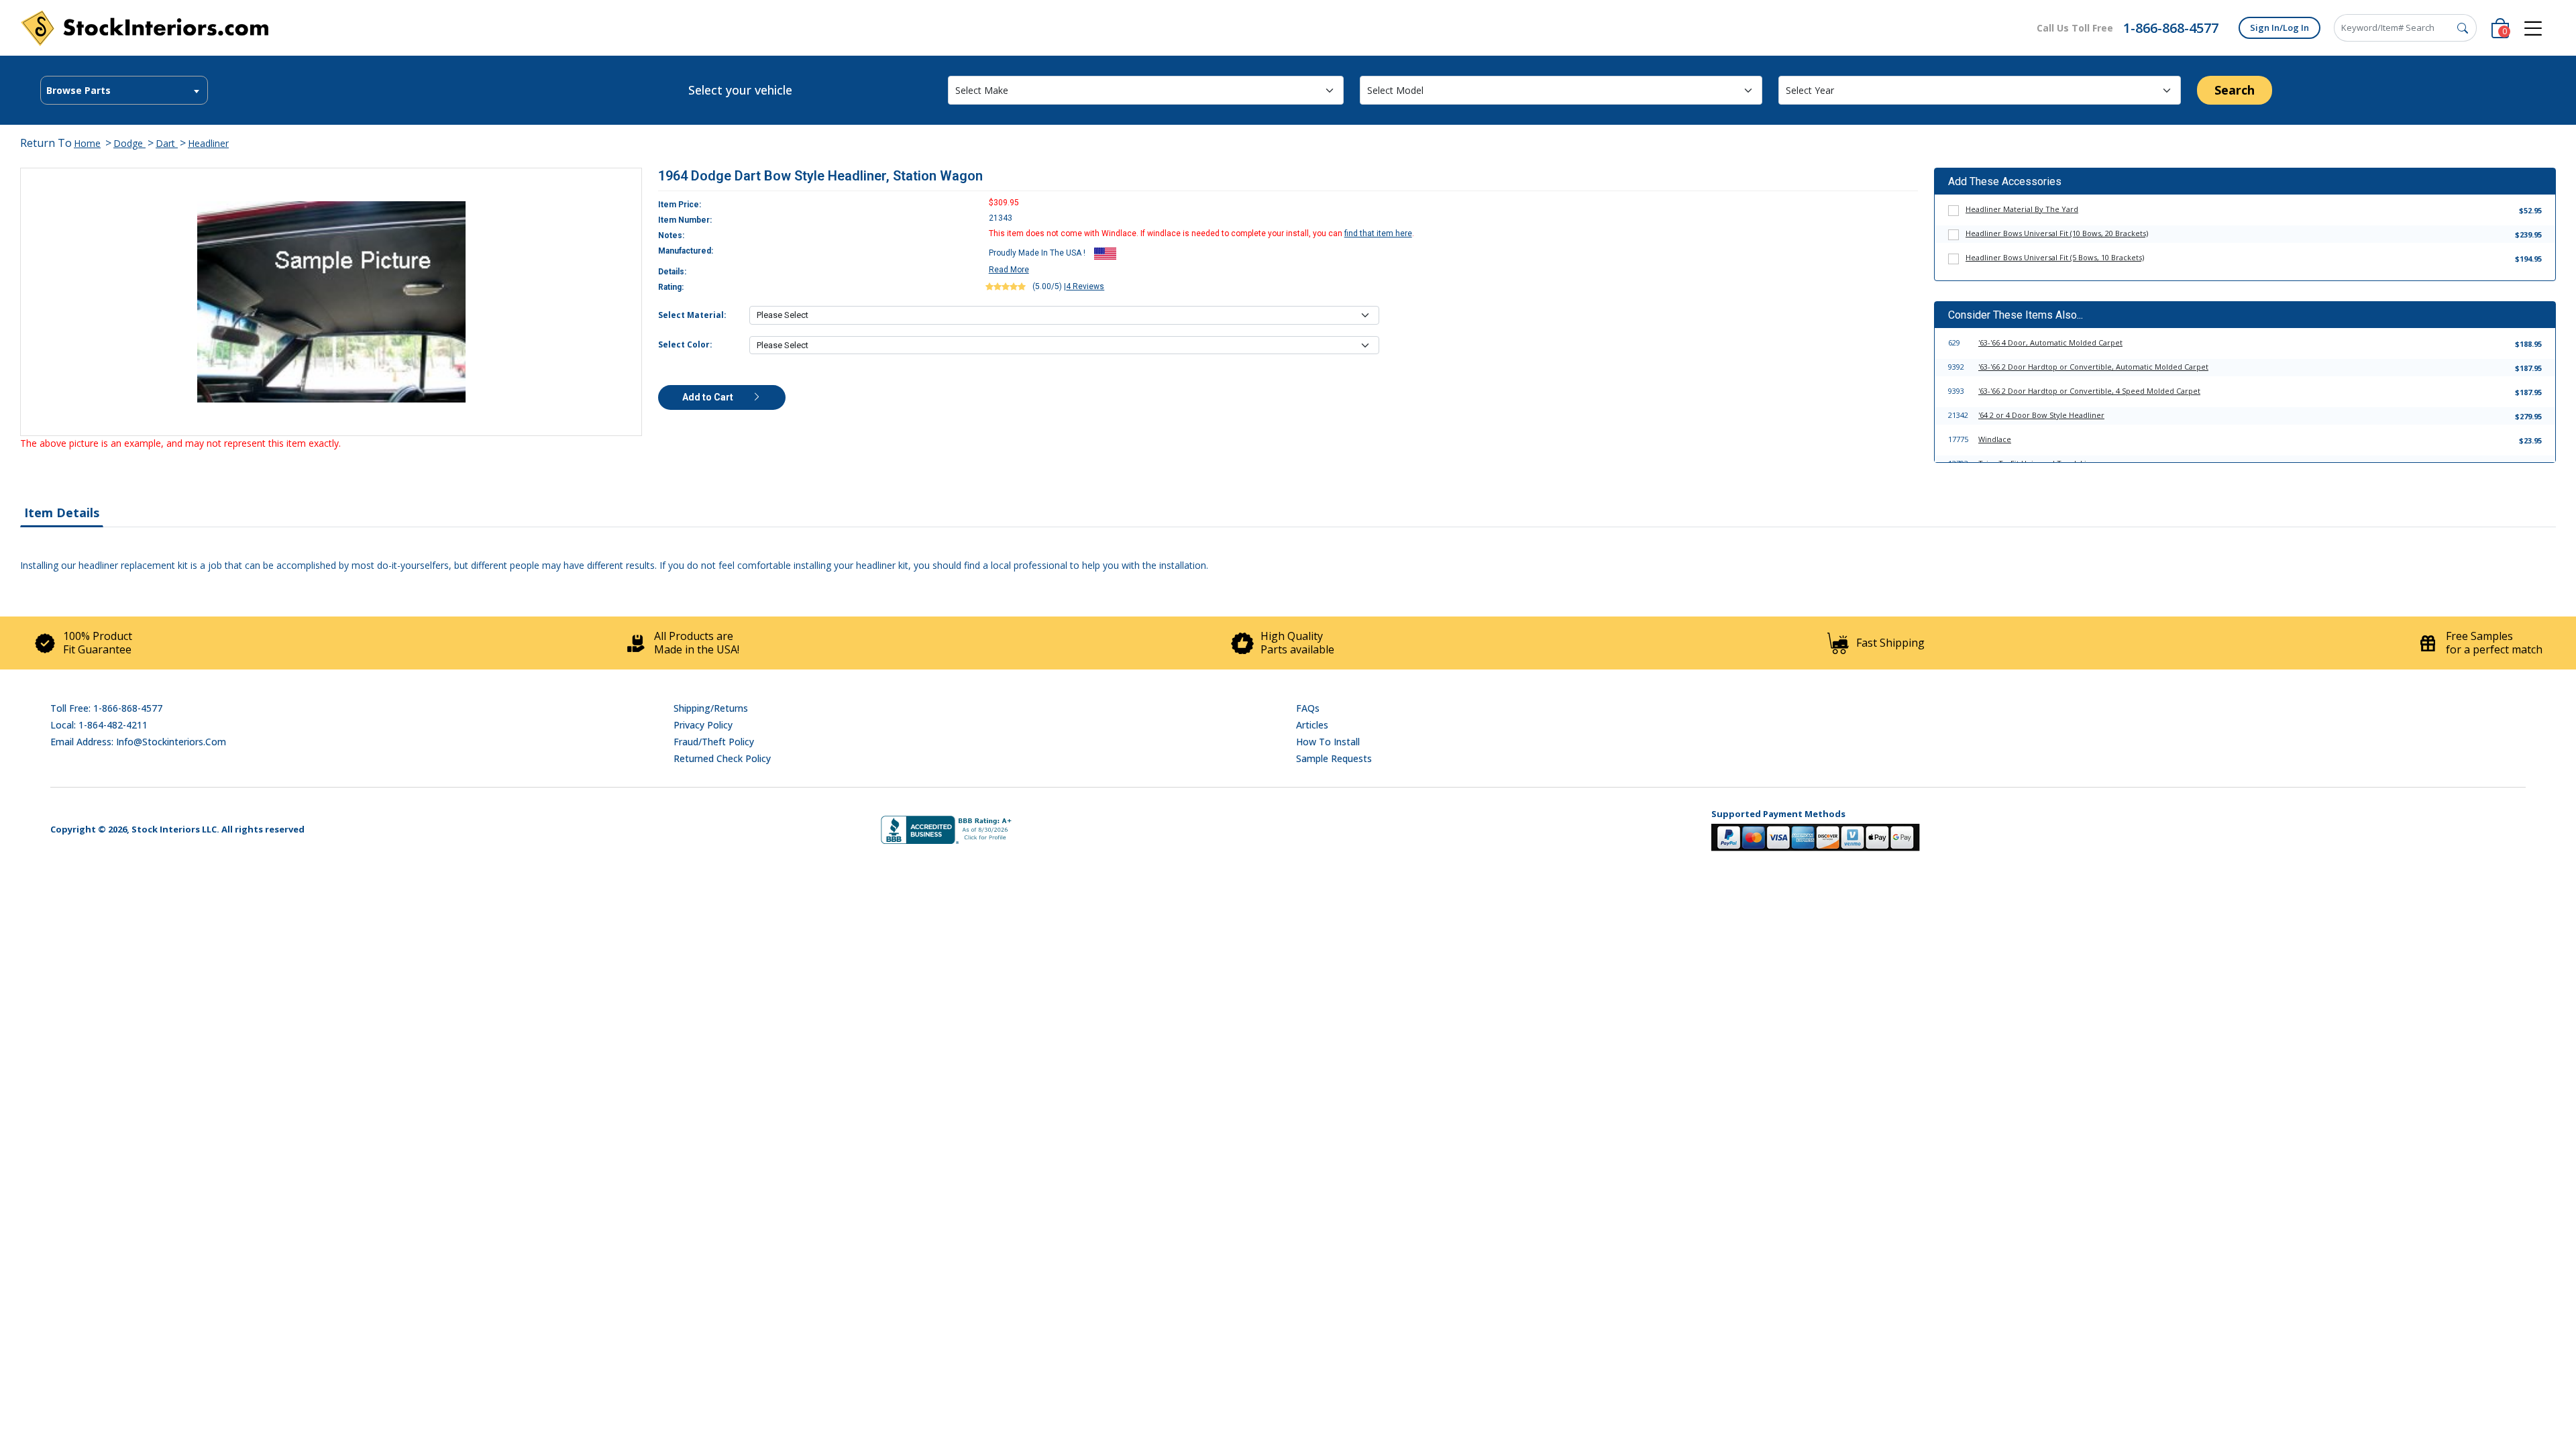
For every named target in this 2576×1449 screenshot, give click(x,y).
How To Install (1328, 742)
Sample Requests (1334, 758)
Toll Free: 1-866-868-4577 (106, 708)
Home (87, 143)
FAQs (1308, 708)
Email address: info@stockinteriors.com (138, 742)
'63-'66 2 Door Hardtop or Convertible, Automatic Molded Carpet (2093, 367)
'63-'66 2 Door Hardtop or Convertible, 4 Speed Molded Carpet (2089, 391)
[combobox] (124, 90)
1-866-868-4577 (2171, 28)
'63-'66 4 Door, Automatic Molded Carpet (2050, 342)
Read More (1009, 270)
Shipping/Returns (711, 708)
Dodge (129, 143)
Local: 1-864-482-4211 (99, 725)
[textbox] (124, 91)
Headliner (208, 143)
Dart (167, 143)
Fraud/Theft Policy (714, 742)
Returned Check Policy (722, 758)
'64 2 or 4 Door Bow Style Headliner (2041, 415)
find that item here (1378, 233)
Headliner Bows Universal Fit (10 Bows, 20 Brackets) (2057, 233)
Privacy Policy (703, 725)
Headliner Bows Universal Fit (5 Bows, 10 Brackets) (2055, 257)
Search (2235, 90)
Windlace (1995, 439)
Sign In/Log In (2279, 28)
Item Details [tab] (62, 513)
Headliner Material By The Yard (2022, 209)
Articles (1312, 725)
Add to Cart (709, 397)
